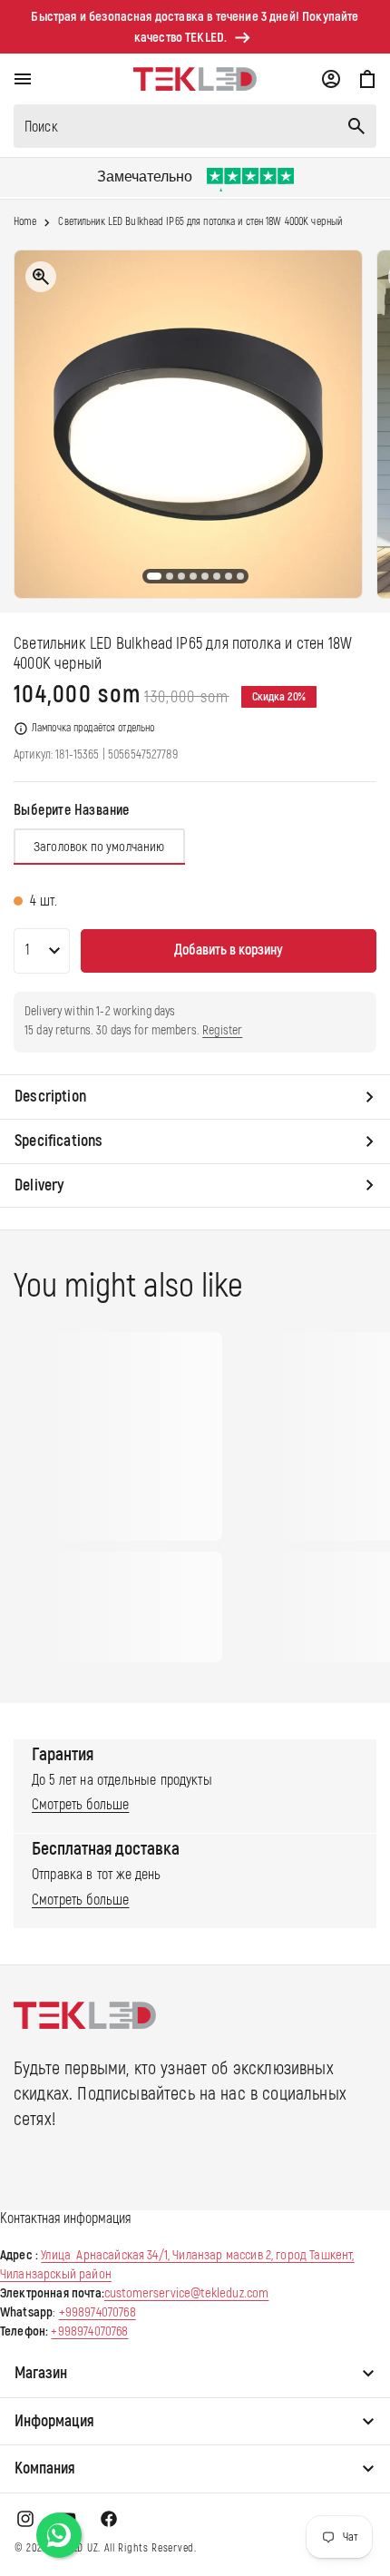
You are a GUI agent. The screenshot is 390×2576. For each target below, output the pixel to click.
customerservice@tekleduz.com (186, 2293)
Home (25, 222)
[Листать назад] (28, 425)
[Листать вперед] (362, 425)
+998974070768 (97, 2312)
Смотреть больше (80, 1805)
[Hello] (59, 2535)
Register (222, 1030)
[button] (23, 79)
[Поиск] (356, 126)
